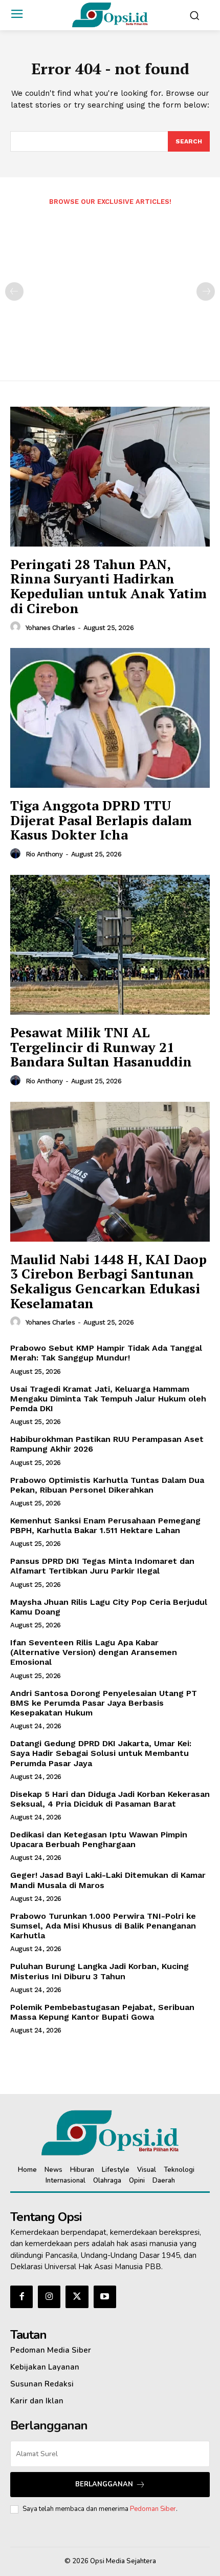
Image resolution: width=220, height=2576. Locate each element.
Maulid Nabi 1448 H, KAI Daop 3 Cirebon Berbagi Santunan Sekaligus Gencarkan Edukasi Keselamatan (108, 1281)
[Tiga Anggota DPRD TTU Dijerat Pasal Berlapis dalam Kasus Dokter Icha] (110, 718)
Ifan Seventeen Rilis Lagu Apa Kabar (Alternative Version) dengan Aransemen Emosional (94, 1652)
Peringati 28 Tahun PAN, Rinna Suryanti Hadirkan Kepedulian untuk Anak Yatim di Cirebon (108, 586)
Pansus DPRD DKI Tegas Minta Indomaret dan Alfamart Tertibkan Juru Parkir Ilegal (102, 1566)
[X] (77, 2297)
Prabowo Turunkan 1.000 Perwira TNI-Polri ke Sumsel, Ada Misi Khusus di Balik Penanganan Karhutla (103, 1926)
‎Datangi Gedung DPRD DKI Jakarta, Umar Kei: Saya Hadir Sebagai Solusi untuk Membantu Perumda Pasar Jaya (101, 1753)
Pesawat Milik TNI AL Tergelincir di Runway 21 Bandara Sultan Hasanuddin (101, 1047)
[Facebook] (21, 2297)
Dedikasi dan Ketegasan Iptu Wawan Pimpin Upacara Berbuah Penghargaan (99, 1839)
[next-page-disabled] (206, 291)
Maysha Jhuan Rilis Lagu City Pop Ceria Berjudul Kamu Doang (109, 1607)
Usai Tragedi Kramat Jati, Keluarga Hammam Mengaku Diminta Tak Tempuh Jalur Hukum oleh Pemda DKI (108, 1399)
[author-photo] (17, 627)
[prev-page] (14, 291)
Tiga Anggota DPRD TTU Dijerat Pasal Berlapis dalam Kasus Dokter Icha (101, 820)
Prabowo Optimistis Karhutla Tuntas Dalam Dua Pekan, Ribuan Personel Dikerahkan (107, 1485)
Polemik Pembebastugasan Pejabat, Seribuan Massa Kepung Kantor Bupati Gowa (102, 2012)
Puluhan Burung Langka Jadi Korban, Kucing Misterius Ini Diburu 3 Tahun (100, 1971)
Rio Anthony (44, 854)
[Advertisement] (110, 286)
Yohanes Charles (50, 628)
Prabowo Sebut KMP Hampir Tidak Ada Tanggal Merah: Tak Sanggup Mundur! (106, 1353)
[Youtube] (105, 2297)
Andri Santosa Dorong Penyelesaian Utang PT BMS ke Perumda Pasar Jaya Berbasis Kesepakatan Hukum (104, 1703)
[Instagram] (49, 2297)
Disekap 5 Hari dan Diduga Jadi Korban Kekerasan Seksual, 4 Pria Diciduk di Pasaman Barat (110, 1799)
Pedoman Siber (153, 2509)
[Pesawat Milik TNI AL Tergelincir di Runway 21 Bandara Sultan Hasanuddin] (110, 945)
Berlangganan (104, 2484)
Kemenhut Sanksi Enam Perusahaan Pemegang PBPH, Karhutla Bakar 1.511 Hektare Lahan (105, 1525)
